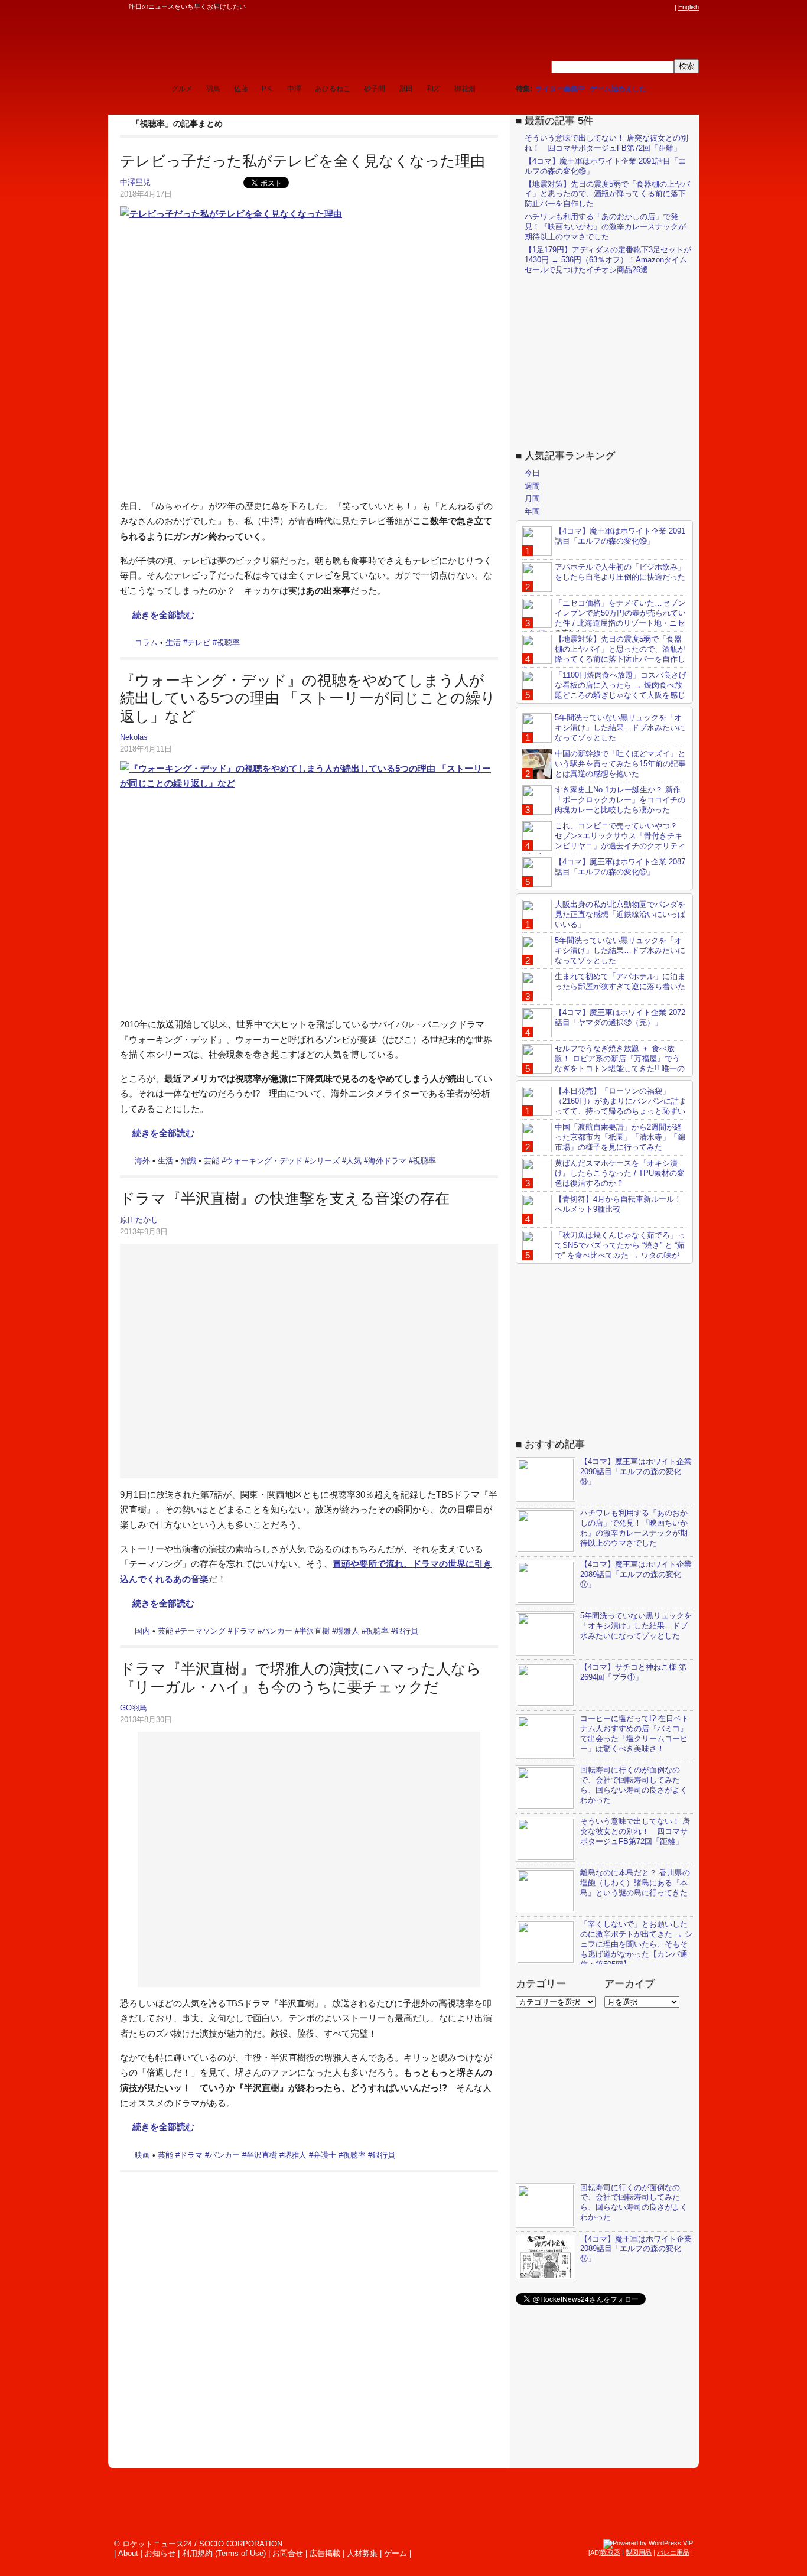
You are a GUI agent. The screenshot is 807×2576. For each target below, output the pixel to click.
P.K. (268, 89)
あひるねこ (333, 89)
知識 (188, 1161)
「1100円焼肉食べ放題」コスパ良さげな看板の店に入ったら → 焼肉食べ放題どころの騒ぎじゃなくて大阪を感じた (604, 690)
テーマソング (203, 1631)
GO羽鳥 (134, 1708)
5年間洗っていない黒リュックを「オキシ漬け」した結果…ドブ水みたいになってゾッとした (620, 728)
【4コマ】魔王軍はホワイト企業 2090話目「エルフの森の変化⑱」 (636, 1471)
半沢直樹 (314, 1631)
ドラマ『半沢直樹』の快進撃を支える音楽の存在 (285, 1198)
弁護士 (325, 2155)
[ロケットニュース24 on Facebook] (612, 7)
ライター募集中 (560, 89)
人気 (354, 1161)
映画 (142, 2155)
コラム (146, 643)
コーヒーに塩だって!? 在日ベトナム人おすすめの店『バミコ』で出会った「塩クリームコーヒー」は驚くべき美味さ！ (634, 1733)
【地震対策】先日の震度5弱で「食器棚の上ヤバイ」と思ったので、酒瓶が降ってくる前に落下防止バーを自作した (607, 194)
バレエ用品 (673, 2552)
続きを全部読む (163, 615)
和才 (434, 89)
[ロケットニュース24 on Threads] (623, 7)
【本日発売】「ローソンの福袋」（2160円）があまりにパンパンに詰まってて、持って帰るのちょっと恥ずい (621, 1101)
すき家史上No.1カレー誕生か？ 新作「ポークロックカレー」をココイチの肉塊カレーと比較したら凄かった (620, 800)
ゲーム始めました (618, 89)
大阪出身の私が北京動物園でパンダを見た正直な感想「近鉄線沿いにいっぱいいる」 (620, 914)
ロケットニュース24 (247, 44)
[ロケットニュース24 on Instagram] (634, 7)
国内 (142, 1631)
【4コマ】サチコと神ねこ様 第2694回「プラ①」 (633, 1672)
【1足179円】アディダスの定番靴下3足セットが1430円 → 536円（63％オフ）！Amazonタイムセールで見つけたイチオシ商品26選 (608, 260)
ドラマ (244, 1631)
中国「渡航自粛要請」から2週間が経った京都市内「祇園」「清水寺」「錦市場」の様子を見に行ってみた (620, 1137)
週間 (532, 486)
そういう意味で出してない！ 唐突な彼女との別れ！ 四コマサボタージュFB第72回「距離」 (606, 143)
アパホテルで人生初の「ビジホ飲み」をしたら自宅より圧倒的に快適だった (620, 572)
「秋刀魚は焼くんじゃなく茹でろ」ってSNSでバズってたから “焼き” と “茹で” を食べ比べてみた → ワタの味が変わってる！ (604, 1250)
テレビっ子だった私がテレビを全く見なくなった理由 (302, 161)
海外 (142, 1161)
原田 (406, 89)
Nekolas (134, 737)
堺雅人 (348, 1631)
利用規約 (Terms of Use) (224, 2553)
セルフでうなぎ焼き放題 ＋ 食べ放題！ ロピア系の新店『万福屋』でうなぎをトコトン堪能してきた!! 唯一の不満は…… (603, 1063)
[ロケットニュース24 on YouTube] (657, 7)
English (689, 7)
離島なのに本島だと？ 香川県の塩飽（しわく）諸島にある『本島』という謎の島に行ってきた (635, 1883)
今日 (532, 473)
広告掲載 (325, 2553)
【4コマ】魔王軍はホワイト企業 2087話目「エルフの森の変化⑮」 (620, 867)
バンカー (277, 1631)
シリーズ (324, 1161)
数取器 (611, 2552)
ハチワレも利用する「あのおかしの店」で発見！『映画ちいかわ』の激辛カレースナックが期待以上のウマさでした (605, 227)
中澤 (294, 89)
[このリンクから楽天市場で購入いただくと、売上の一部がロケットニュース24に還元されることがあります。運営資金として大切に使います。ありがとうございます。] (590, 7)
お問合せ (288, 2553)
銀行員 (407, 1631)
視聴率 (228, 643)
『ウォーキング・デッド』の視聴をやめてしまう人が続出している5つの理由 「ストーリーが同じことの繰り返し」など (308, 698)
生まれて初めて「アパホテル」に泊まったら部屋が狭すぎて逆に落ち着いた (620, 981)
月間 (532, 498)
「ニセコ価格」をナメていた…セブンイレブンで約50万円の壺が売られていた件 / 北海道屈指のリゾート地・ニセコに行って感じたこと (604, 618)
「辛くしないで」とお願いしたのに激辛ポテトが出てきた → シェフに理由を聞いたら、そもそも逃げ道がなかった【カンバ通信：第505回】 (636, 1944)
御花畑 (465, 89)
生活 (173, 643)
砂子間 (375, 89)
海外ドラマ (387, 1161)
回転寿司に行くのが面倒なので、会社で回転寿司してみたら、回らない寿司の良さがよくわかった (634, 1785)
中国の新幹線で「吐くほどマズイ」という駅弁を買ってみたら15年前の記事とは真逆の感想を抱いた (620, 764)
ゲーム (396, 2553)
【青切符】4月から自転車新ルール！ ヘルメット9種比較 (618, 1204)
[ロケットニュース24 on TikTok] (646, 7)
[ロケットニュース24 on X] (601, 7)
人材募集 (362, 2553)
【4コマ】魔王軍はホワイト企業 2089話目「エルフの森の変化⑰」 (636, 1574)
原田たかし (139, 1220)
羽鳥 (213, 89)
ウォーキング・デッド (264, 1161)
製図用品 (639, 2552)
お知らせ (160, 2553)
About (128, 2553)
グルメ (182, 89)
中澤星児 (135, 182)
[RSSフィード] (668, 7)
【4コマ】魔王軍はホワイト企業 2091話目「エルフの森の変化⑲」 (620, 536)
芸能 (211, 1161)
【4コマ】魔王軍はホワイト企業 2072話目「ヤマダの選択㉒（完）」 (620, 1017)
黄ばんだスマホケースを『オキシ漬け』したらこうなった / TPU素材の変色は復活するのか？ (620, 1173)
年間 (532, 511)
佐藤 (241, 89)
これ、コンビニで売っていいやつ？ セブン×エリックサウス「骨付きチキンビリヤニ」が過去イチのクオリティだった (604, 841)
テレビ (199, 643)
